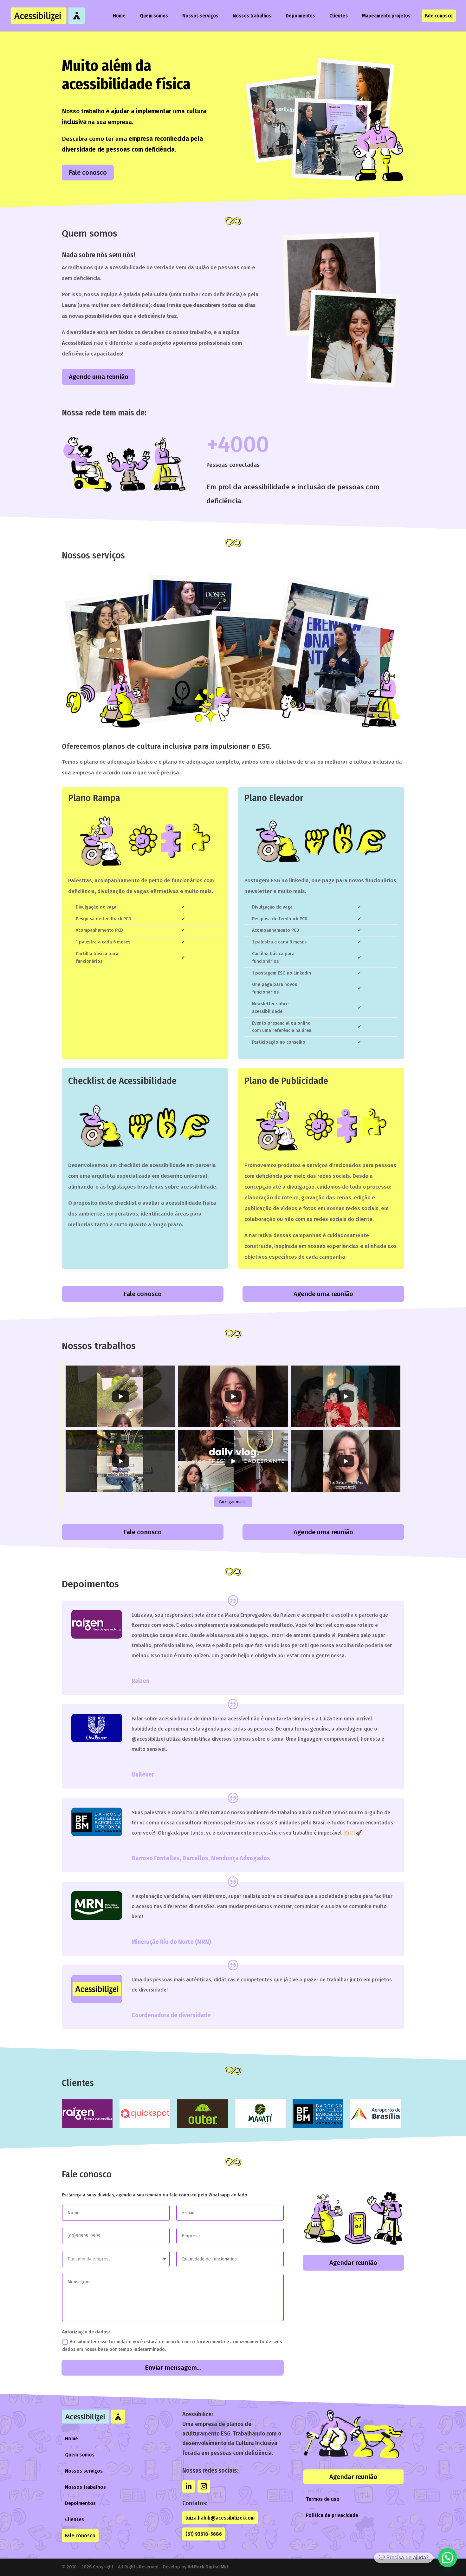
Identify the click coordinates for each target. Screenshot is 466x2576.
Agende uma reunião (99, 377)
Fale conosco (439, 16)
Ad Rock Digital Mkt (208, 2567)
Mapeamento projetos (386, 16)
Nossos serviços (200, 16)
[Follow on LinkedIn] (189, 2486)
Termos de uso (323, 2499)
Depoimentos (300, 16)
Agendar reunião (353, 2263)
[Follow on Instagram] (204, 2486)
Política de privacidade (332, 2515)
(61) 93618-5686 (204, 2534)
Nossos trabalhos (252, 16)
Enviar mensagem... (173, 2368)
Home (119, 16)
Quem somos (154, 16)
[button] (448, 2558)
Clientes (339, 16)
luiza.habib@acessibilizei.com (220, 2518)
